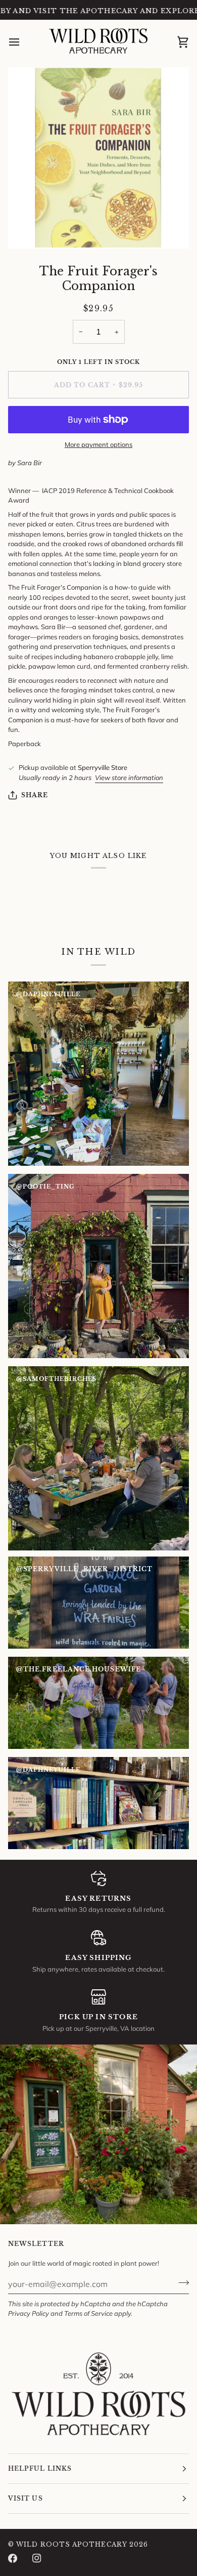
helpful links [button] (40, 2468)
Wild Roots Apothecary (72, 2544)
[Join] (181, 2282)
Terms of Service (88, 2313)
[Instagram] (37, 2558)
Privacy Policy (29, 2313)
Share (35, 795)
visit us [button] (26, 2498)
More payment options (98, 444)
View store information (129, 778)
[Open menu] (23, 42)
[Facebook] (13, 2558)
